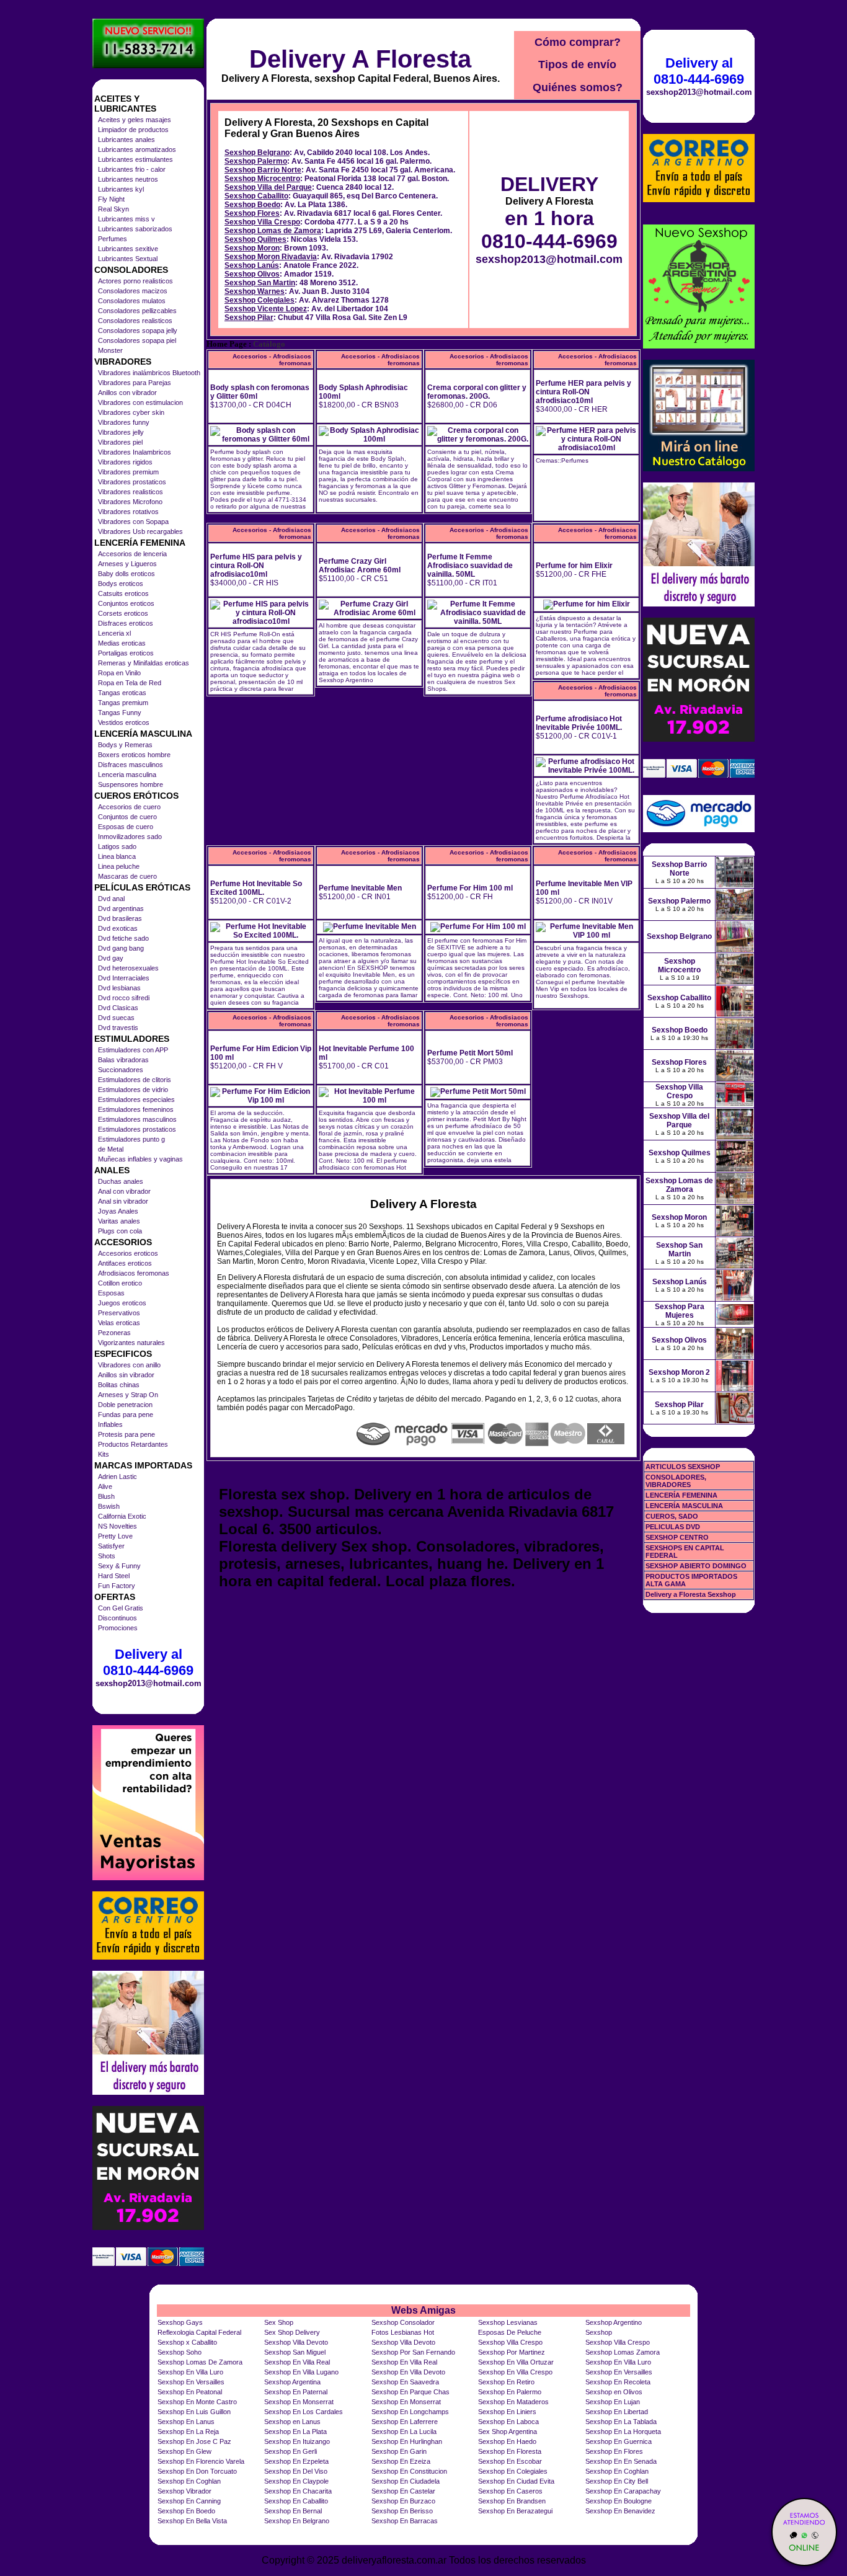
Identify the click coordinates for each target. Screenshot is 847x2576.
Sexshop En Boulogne (619, 2501)
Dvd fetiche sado (123, 938)
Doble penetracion (125, 1405)
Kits (104, 1454)
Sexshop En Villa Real (297, 2362)
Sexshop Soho (180, 2352)
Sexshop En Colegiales (513, 2471)
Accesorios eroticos (128, 1253)
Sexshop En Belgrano (297, 2521)
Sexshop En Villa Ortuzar (516, 2362)
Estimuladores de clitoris (135, 1080)
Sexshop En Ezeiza (401, 2461)
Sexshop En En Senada (621, 2461)
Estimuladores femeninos (136, 1109)
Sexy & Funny (119, 1566)
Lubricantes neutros (128, 179)
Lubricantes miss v (126, 219)
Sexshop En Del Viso (296, 2471)
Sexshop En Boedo (186, 2511)
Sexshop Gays (180, 2322)
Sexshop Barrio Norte (263, 170)
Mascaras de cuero (127, 876)
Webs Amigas (423, 2310)
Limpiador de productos (133, 130)
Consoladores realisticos (135, 321)
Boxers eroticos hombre (134, 755)
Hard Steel (114, 1576)
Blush (106, 1496)
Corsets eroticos (123, 613)
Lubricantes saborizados (135, 229)
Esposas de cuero (126, 827)
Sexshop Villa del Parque (268, 187)
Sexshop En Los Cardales (304, 2412)
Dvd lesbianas (119, 988)
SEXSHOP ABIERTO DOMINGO (696, 1566)
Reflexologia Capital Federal (199, 2332)
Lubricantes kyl (121, 189)
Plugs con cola (120, 1231)
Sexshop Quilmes (255, 239)
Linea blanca (117, 856)
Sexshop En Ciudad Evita (516, 2481)
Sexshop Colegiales (259, 300)
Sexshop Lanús (252, 265)
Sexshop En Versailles (619, 2372)
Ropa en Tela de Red (130, 683)
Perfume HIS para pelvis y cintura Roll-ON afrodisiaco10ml (256, 566)
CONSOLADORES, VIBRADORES (676, 1481)
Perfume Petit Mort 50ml (470, 1053)
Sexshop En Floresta (510, 2451)
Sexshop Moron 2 (679, 1372)
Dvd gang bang (121, 948)
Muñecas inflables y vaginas (140, 1159)
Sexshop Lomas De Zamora (200, 2362)
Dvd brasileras (120, 918)
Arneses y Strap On (128, 1395)
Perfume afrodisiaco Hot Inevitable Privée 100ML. (579, 723)
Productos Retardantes (133, 1444)
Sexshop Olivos (252, 274)
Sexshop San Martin (260, 283)
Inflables (110, 1424)
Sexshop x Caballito (187, 2342)
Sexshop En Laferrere (405, 2422)
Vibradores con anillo (129, 1365)
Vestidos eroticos (124, 722)
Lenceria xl (114, 633)
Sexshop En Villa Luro (618, 2362)
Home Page (227, 344)
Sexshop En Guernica (619, 2441)
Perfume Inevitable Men (360, 888)
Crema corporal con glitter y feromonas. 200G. (477, 392)
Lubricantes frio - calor (132, 169)
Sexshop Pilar (249, 318)
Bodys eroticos (121, 584)
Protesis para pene (126, 1434)
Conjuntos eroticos (126, 603)
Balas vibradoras (123, 1060)
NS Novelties (118, 1526)
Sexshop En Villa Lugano (301, 2372)
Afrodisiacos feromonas (134, 1273)
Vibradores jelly (121, 432)
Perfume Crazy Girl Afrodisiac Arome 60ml (360, 566)
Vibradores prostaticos (132, 482)
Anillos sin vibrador (126, 1375)
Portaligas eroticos (126, 653)
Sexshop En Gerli (290, 2451)
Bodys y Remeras (125, 745)
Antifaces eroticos (125, 1263)
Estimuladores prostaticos (137, 1129)
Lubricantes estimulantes (135, 159)
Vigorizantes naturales (131, 1343)
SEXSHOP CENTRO (677, 1537)
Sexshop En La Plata (295, 2432)
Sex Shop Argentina (508, 2432)
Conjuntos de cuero (127, 817)
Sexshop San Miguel (295, 2352)
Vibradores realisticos (131, 492)
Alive (105, 1486)
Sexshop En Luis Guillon (194, 2412)
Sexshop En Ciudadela (406, 2481)
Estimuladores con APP (133, 1050)
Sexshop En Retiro (506, 2382)
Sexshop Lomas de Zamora (273, 231)
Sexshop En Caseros (510, 2491)
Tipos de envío (577, 64)
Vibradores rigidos (125, 462)
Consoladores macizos (133, 291)
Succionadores (121, 1070)
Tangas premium (123, 703)
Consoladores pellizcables (137, 311)
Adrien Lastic (118, 1477)
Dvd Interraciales (124, 978)
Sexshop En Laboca (508, 2422)
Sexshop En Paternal (296, 2392)
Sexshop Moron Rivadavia (271, 257)
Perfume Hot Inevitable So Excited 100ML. (256, 888)
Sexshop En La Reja (188, 2432)
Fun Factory (117, 1586)
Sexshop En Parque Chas (410, 2392)
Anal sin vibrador (123, 1201)
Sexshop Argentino (614, 2322)
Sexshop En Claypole (296, 2481)
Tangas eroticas (122, 693)
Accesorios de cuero (129, 807)
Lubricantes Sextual (128, 259)
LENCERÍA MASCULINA (684, 1506)
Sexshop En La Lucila (404, 2432)
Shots (107, 1556)
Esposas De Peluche (510, 2332)
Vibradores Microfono (130, 502)
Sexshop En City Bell (617, 2481)
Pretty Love (115, 1536)
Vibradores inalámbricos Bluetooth (149, 373)
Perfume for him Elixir (574, 566)
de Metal (111, 1149)
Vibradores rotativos (128, 512)
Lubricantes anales (126, 140)
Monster (110, 350)
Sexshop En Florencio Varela (201, 2461)
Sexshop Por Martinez (512, 2352)
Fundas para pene (126, 1415)
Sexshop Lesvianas (508, 2322)
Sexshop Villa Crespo (262, 222)
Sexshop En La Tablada (621, 2422)
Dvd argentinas (121, 908)
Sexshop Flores (252, 213)
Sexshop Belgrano (257, 153)
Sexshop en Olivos (614, 2392)
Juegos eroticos (122, 1303)
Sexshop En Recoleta (618, 2382)
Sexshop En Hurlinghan (407, 2441)
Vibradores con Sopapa (133, 522)
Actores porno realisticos (135, 281)
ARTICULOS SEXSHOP (683, 1467)
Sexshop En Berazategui (515, 2511)
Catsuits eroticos (123, 593)
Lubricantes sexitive (128, 249)
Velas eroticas (119, 1323)
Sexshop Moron (252, 248)
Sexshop (599, 2332)
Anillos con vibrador (127, 393)
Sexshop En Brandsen (512, 2501)
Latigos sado (117, 846)
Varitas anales (119, 1221)
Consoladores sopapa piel (137, 340)
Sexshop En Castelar (403, 2491)
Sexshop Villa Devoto (296, 2342)
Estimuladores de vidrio (133, 1090)
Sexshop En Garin (399, 2451)
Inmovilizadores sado (130, 837)
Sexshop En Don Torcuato (197, 2471)
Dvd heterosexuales (128, 968)
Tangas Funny (120, 713)
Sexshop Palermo (256, 161)
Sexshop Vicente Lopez (266, 309)
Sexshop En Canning (189, 2501)
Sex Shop (279, 2322)
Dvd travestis (118, 1028)
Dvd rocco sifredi (124, 998)
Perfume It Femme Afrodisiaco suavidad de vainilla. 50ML (470, 566)
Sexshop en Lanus (292, 2422)
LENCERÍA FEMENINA (681, 1495)
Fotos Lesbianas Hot (403, 2332)
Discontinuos (118, 1618)
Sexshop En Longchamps (410, 2412)
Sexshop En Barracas (405, 2521)
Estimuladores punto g (131, 1139)
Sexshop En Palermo (510, 2392)
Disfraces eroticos (126, 623)
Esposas (111, 1293)
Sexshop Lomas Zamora (623, 2352)
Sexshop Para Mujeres (680, 1311)
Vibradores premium (128, 472)
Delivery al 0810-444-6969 (148, 1662)
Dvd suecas (116, 1018)
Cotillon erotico (120, 1283)
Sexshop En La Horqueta (623, 2432)
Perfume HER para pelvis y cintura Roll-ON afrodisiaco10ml (583, 392)
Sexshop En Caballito (296, 2501)
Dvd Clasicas (118, 1008)
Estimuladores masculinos (137, 1119)
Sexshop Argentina (292, 2382)
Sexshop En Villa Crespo (515, 2372)
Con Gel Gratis (121, 1608)
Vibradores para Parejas (135, 383)
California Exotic (122, 1516)
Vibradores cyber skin (131, 412)
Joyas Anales (118, 1211)
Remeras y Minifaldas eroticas (144, 663)
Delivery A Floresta (360, 59)
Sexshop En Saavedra (405, 2382)
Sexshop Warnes (255, 291)
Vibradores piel (120, 442)
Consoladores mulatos (132, 301)
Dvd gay (111, 958)
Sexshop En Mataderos (513, 2402)
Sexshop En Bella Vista (192, 2521)
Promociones (118, 1628)
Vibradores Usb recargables (140, 531)
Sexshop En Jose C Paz (194, 2441)
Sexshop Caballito (256, 196)
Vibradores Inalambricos (135, 452)
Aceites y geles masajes (135, 120)
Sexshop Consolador (403, 2322)
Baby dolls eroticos (126, 574)
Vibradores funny (124, 422)
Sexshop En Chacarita (298, 2491)
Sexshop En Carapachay (623, 2491)
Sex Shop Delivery (292, 2332)
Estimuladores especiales (136, 1099)
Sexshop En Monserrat (299, 2402)
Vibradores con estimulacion (140, 402)
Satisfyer (111, 1546)
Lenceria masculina (127, 775)
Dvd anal (111, 899)
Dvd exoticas (118, 928)
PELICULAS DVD (673, 1527)
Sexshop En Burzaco (403, 2501)
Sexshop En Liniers (507, 2412)
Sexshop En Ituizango (297, 2441)
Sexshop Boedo (252, 205)
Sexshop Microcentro (262, 179)
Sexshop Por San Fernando (413, 2352)
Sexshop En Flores (614, 2451)
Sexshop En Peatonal (190, 2392)
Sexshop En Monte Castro (197, 2402)
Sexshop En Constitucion (409, 2471)
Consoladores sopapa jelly (138, 331)
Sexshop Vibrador (184, 2491)
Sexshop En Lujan (613, 2402)
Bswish (109, 1506)
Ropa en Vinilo (119, 673)
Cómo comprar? (578, 42)
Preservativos (119, 1313)
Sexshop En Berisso (402, 2511)
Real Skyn (113, 209)
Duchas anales (121, 1181)
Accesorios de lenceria (132, 554)
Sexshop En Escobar (510, 2461)
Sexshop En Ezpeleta (296, 2461)
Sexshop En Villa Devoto (408, 2372)
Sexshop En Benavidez (620, 2511)
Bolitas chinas (119, 1385)
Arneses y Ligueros (127, 564)
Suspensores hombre (131, 784)
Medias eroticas (122, 643)
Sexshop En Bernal (293, 2511)
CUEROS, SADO (672, 1516)
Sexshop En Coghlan (617, 2471)
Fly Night (111, 199)
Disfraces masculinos (131, 765)
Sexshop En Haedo (507, 2441)
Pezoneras (114, 1333)
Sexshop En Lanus (186, 2422)
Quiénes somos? (578, 87)
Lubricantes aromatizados (137, 149)
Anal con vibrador (124, 1191)
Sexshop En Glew (184, 2451)
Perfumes (113, 239)
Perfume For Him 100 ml (470, 888)
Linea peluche (119, 866)
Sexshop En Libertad (617, 2412)
